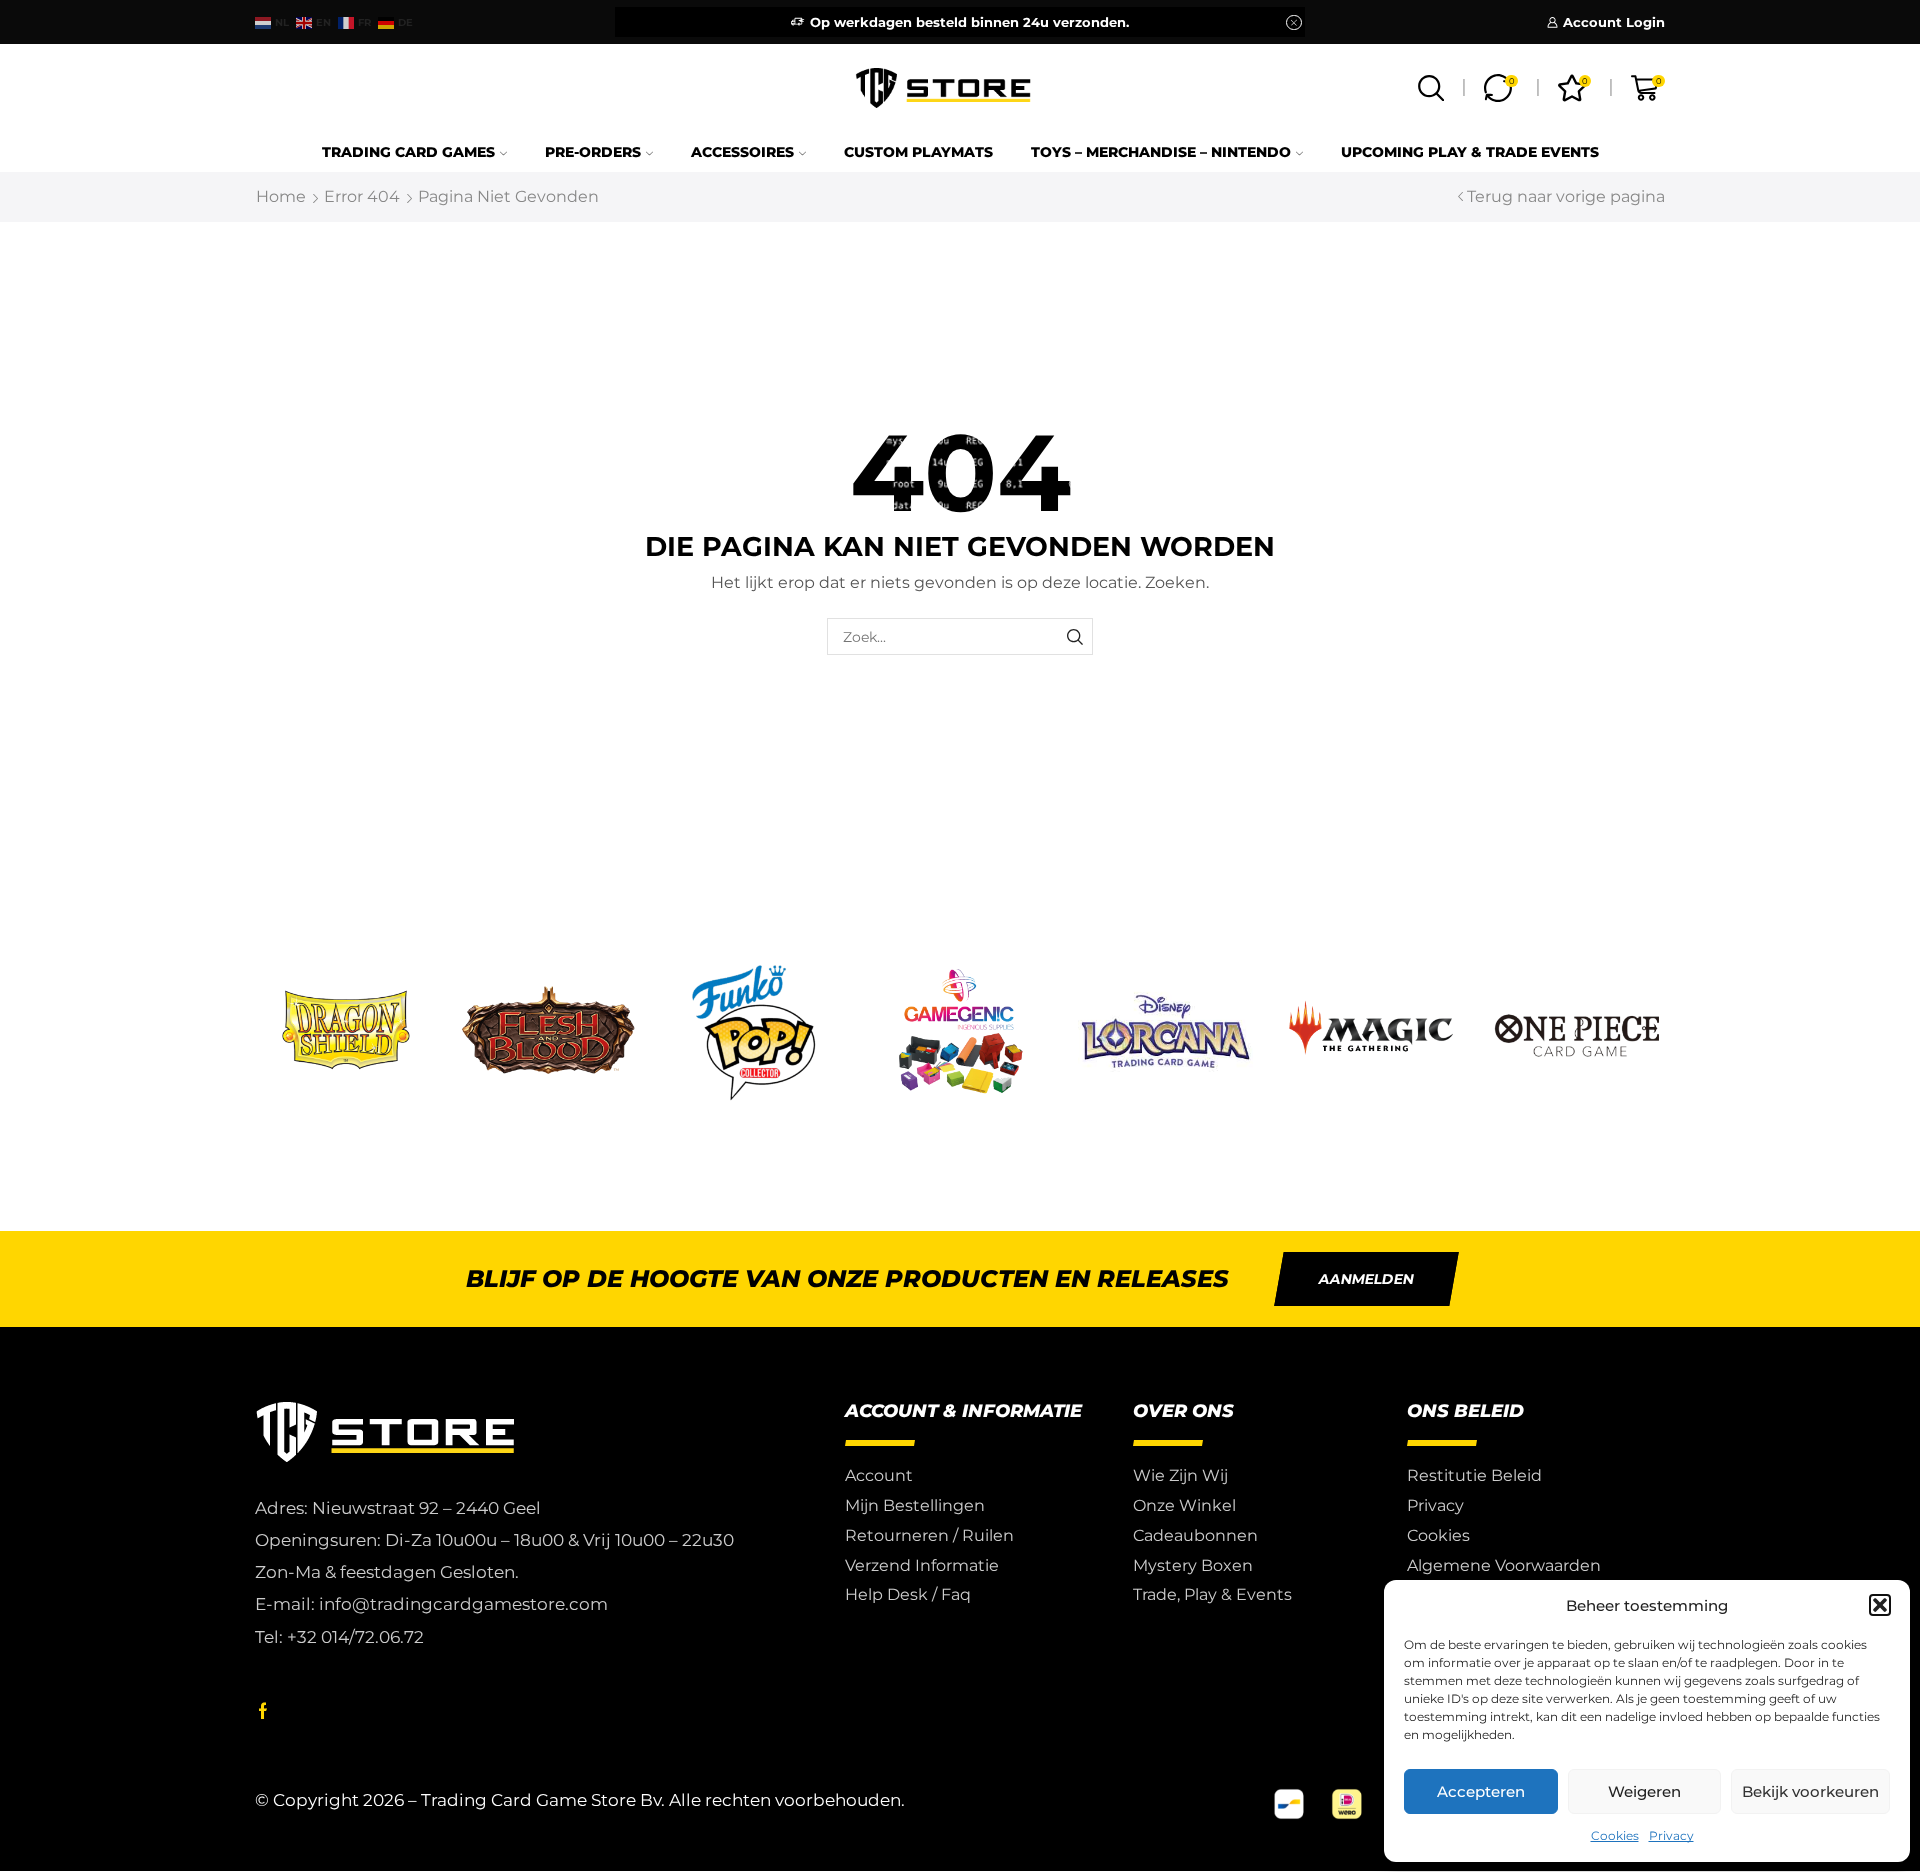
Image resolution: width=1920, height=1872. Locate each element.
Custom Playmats (918, 152)
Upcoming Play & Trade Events (1470, 152)
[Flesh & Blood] (549, 1033)
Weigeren (1644, 1791)
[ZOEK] (1074, 636)
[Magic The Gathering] (1371, 1033)
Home (281, 196)
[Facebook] (263, 1711)
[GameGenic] (960, 1033)
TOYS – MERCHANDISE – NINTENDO (1161, 152)
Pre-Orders (593, 152)
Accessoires (742, 152)
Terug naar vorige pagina (1566, 196)
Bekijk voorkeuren (1810, 1791)
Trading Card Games (408, 152)
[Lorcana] (1166, 1033)
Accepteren (1481, 1791)
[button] (1880, 1605)
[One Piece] (1577, 1033)
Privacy (1671, 1835)
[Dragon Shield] (343, 1033)
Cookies (1615, 1835)
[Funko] (754, 1033)
